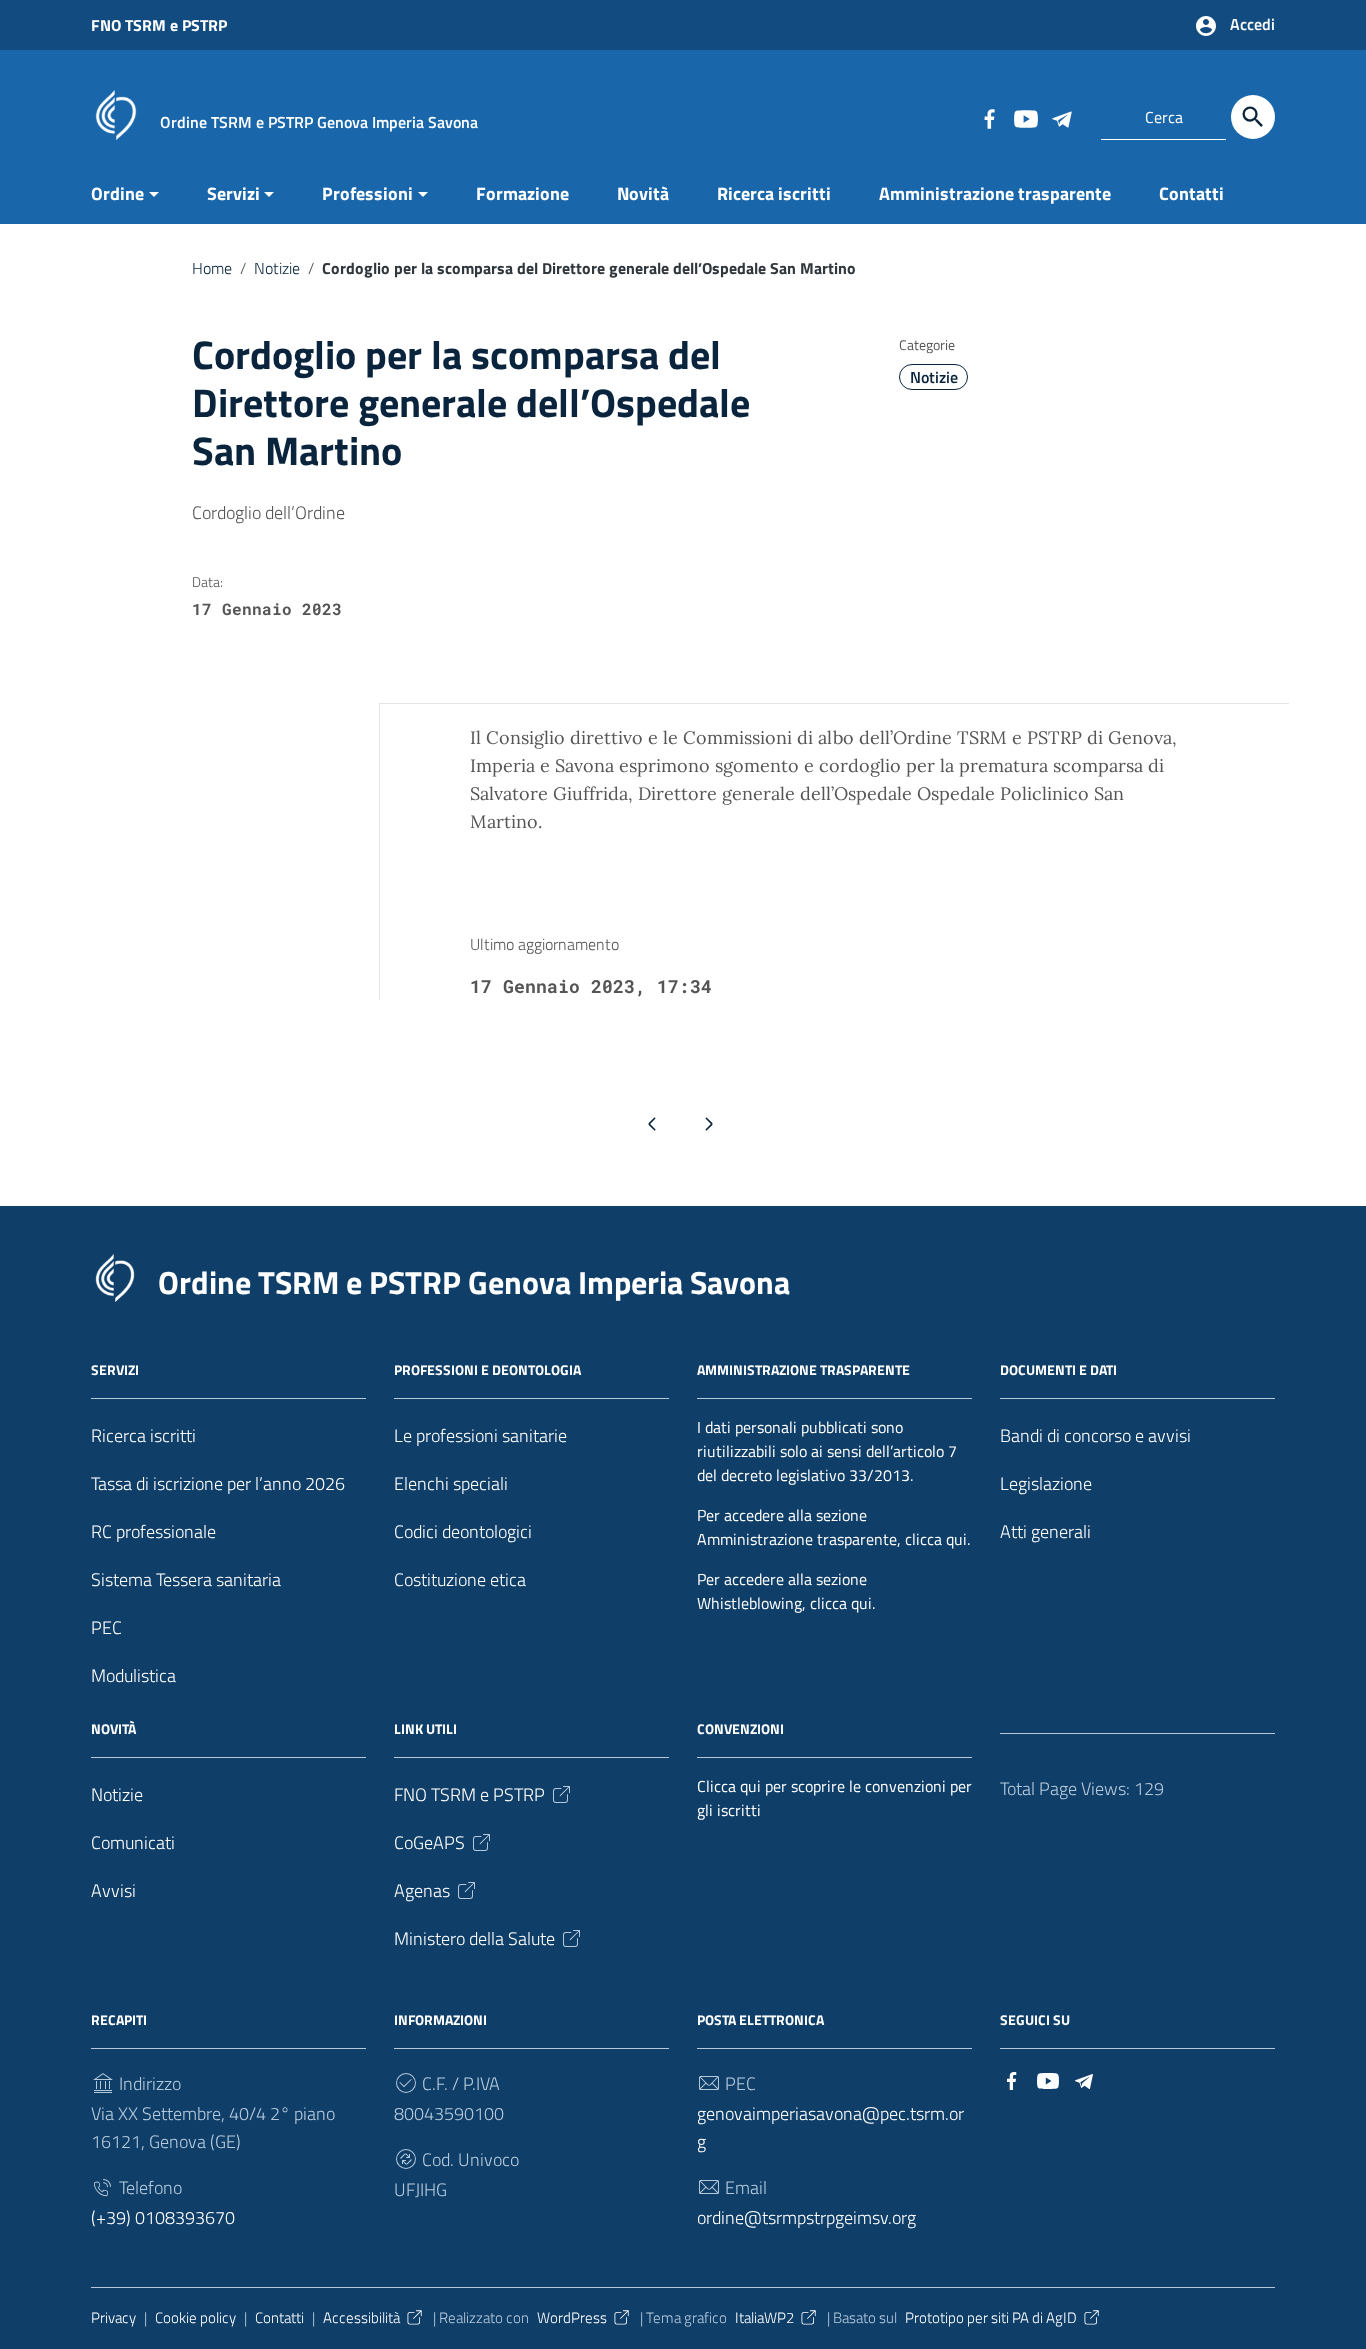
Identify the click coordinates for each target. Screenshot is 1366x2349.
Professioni (367, 193)
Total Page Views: (1067, 1788)
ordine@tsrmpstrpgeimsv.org (806, 2217)
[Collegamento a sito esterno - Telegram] (1061, 117)
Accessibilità (361, 2317)
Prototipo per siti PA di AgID (991, 2317)
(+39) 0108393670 (163, 2217)
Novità (643, 193)
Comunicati (133, 1842)
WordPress (572, 2317)
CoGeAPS (429, 1842)
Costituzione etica (460, 1579)
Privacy (113, 2317)
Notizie (277, 268)
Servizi (233, 193)
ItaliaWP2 (764, 2317)
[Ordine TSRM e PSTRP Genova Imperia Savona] (116, 113)
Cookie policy (195, 2317)
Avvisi (113, 1890)
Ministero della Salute (474, 1938)
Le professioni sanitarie (480, 1435)
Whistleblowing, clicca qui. (786, 1603)
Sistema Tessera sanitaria (186, 1579)
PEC (106, 1627)
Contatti (1191, 193)
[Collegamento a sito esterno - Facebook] (989, 117)
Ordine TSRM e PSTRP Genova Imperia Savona (474, 1282)
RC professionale (153, 1531)
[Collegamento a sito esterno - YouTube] (1025, 117)
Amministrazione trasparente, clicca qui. (833, 1539)
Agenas (422, 1890)
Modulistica (133, 1675)
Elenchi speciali (451, 1483)
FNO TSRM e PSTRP (159, 25)
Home (212, 268)
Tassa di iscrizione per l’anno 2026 (218, 1483)
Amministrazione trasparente (995, 193)
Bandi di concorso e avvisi (1095, 1435)
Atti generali (1045, 1531)
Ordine (117, 193)
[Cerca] (1253, 117)
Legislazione (1046, 1483)
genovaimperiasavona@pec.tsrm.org (830, 2127)
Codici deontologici (463, 1531)
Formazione (522, 193)
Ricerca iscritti (774, 193)
